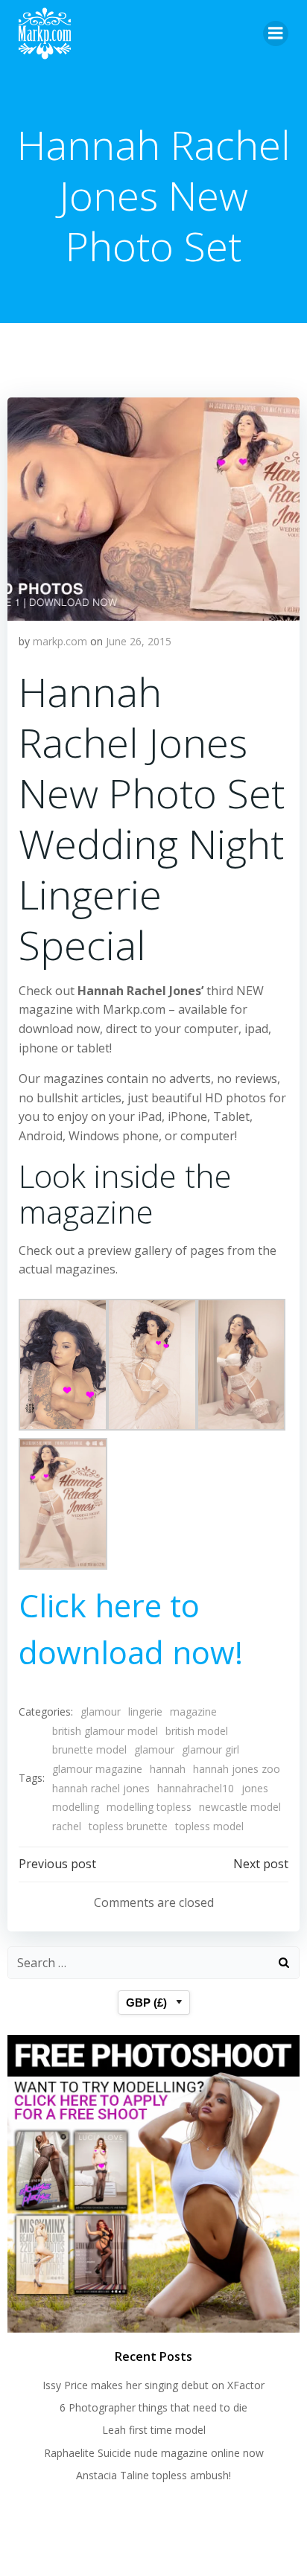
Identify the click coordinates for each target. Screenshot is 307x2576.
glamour (101, 1712)
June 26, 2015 (139, 641)
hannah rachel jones (101, 1788)
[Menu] (276, 33)
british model (197, 1731)
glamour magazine (97, 1769)
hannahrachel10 (196, 1788)
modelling (76, 1807)
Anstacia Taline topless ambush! (153, 2475)
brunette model (89, 1749)
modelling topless (149, 1807)
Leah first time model (154, 2430)
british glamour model (105, 1731)
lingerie (145, 1712)
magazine (193, 1712)
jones (255, 1788)
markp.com (60, 641)
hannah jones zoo (237, 1769)
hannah (168, 1769)
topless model (209, 1826)
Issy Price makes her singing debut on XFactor (153, 2385)
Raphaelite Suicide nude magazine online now (154, 2453)
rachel (67, 1826)
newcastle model (240, 1807)
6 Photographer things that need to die (153, 2407)
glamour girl (211, 1749)
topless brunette (128, 1826)
